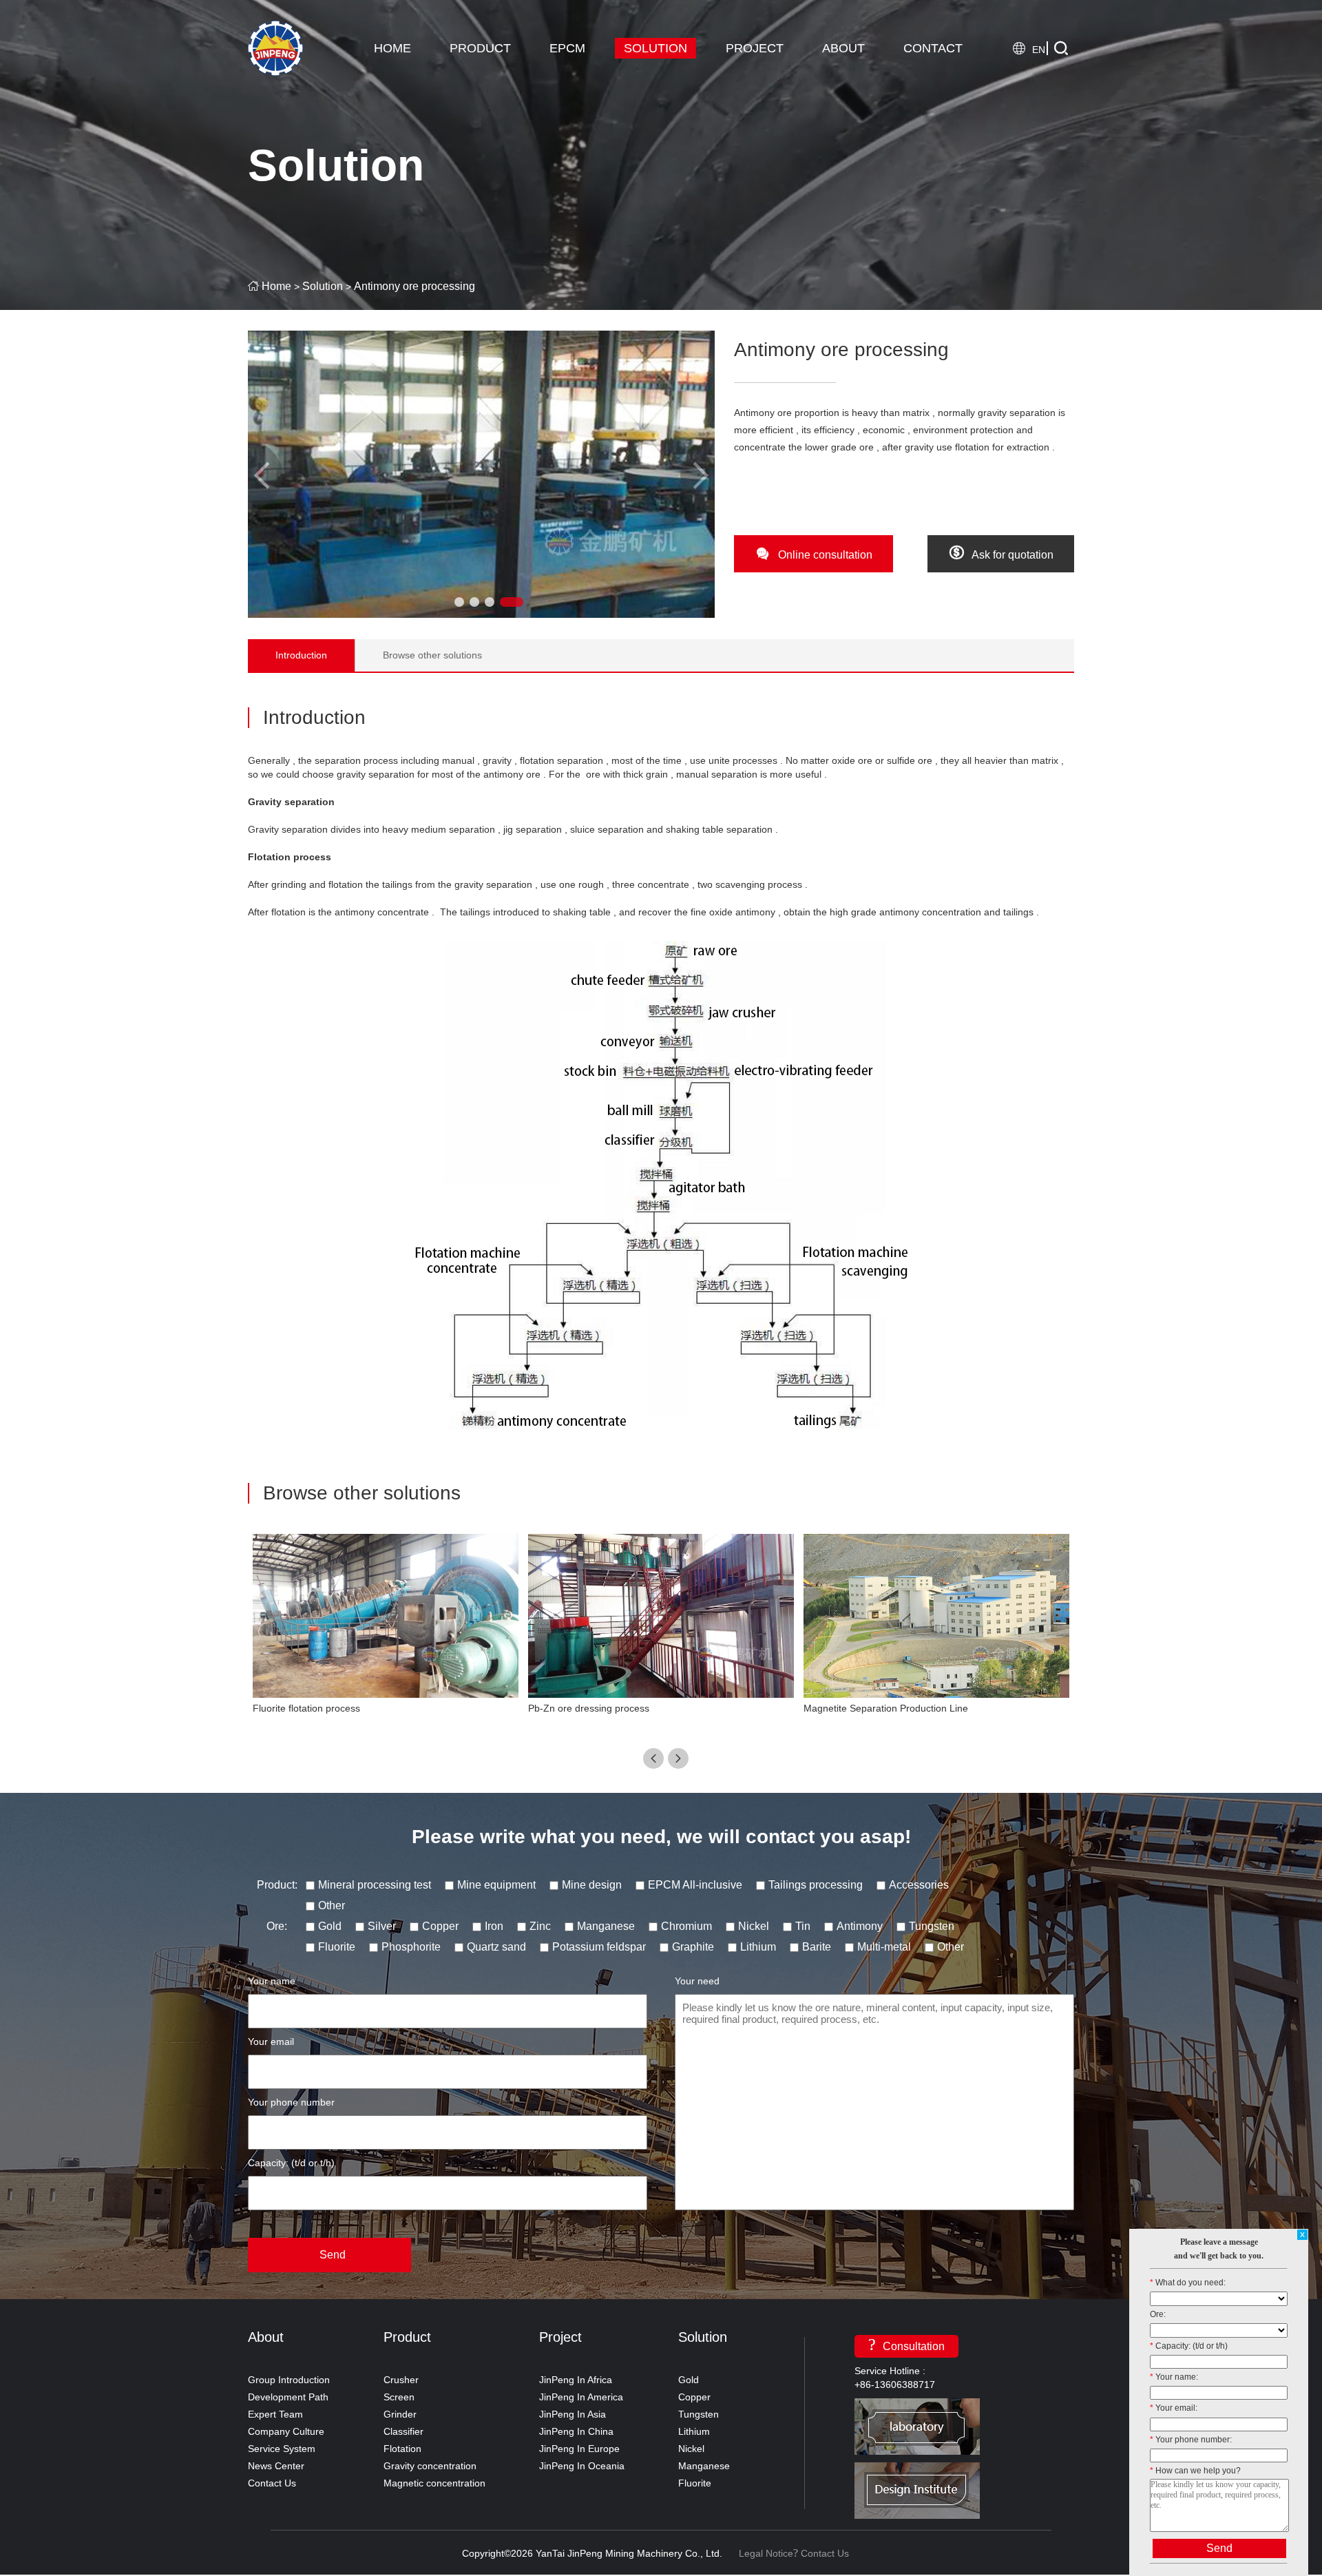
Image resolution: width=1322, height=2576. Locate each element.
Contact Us (272, 2483)
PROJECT (755, 48)
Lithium (694, 2431)
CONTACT (933, 48)
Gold (689, 2380)
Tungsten (699, 2414)
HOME (392, 48)
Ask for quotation (1001, 552)
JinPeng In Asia (573, 2414)
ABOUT (843, 48)
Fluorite (695, 2483)
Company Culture (286, 2431)
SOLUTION (655, 48)
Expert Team (275, 2414)
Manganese (704, 2466)
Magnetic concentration (434, 2483)
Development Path (288, 2397)
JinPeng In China (576, 2431)
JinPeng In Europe (579, 2449)
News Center (276, 2466)
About (266, 2337)
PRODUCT (480, 48)
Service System (282, 2449)
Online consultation (814, 552)
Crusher (401, 2380)
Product (407, 2337)
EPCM (567, 48)
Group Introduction (289, 2380)
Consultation (906, 2344)
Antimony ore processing (415, 286)
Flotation (402, 2449)
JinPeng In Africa (576, 2380)
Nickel (691, 2449)
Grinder (400, 2414)
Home (276, 286)
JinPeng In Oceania (582, 2466)
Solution (323, 286)
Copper (694, 2397)
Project (560, 2337)
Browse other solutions (432, 655)
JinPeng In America (581, 2397)
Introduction (301, 655)
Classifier (403, 2431)
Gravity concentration (430, 2466)
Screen (399, 2397)
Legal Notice (766, 2553)
